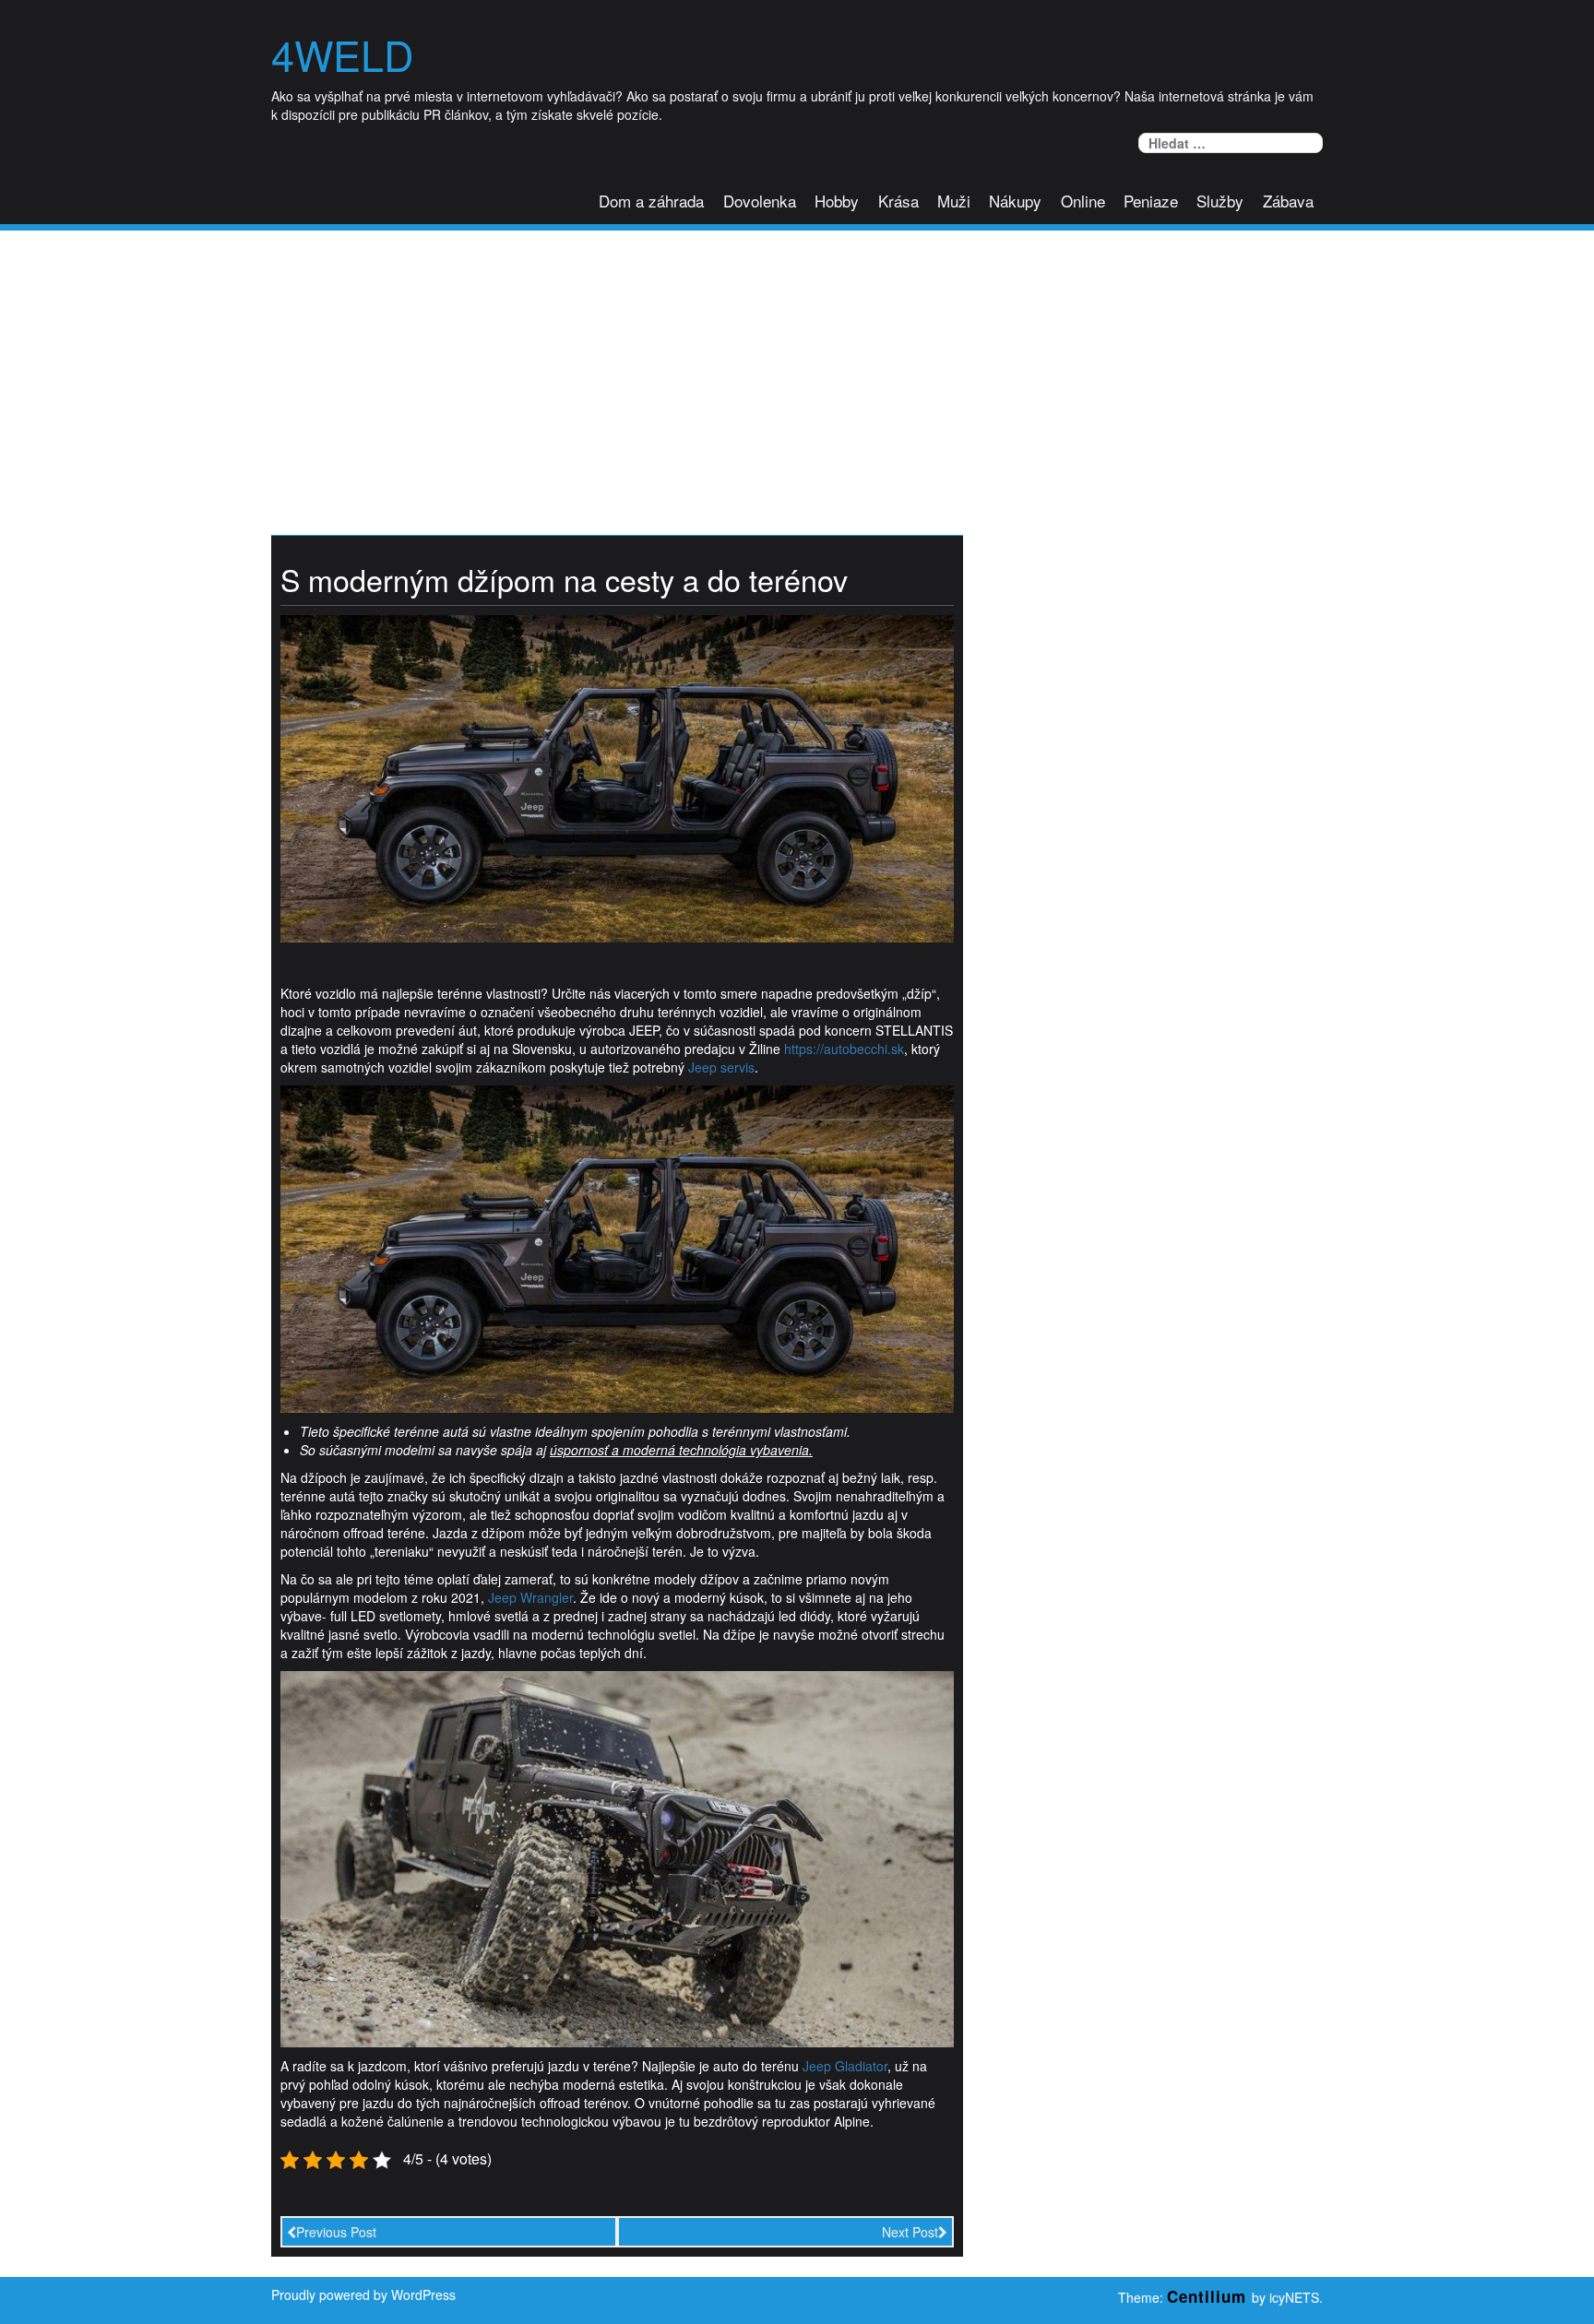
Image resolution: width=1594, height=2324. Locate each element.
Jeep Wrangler (530, 1597)
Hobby (837, 201)
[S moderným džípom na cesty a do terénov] (617, 777)
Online (1083, 201)
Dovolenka (760, 201)
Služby (1220, 201)
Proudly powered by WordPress (363, 2294)
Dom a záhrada (651, 201)
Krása (898, 201)
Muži (954, 201)
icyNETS (1294, 2297)
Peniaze (1151, 201)
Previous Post (336, 2232)
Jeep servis (721, 1067)
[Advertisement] (797, 369)
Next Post (910, 2232)
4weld (342, 54)
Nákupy (1015, 201)
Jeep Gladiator (845, 2066)
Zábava (1288, 201)
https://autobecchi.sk (844, 1049)
